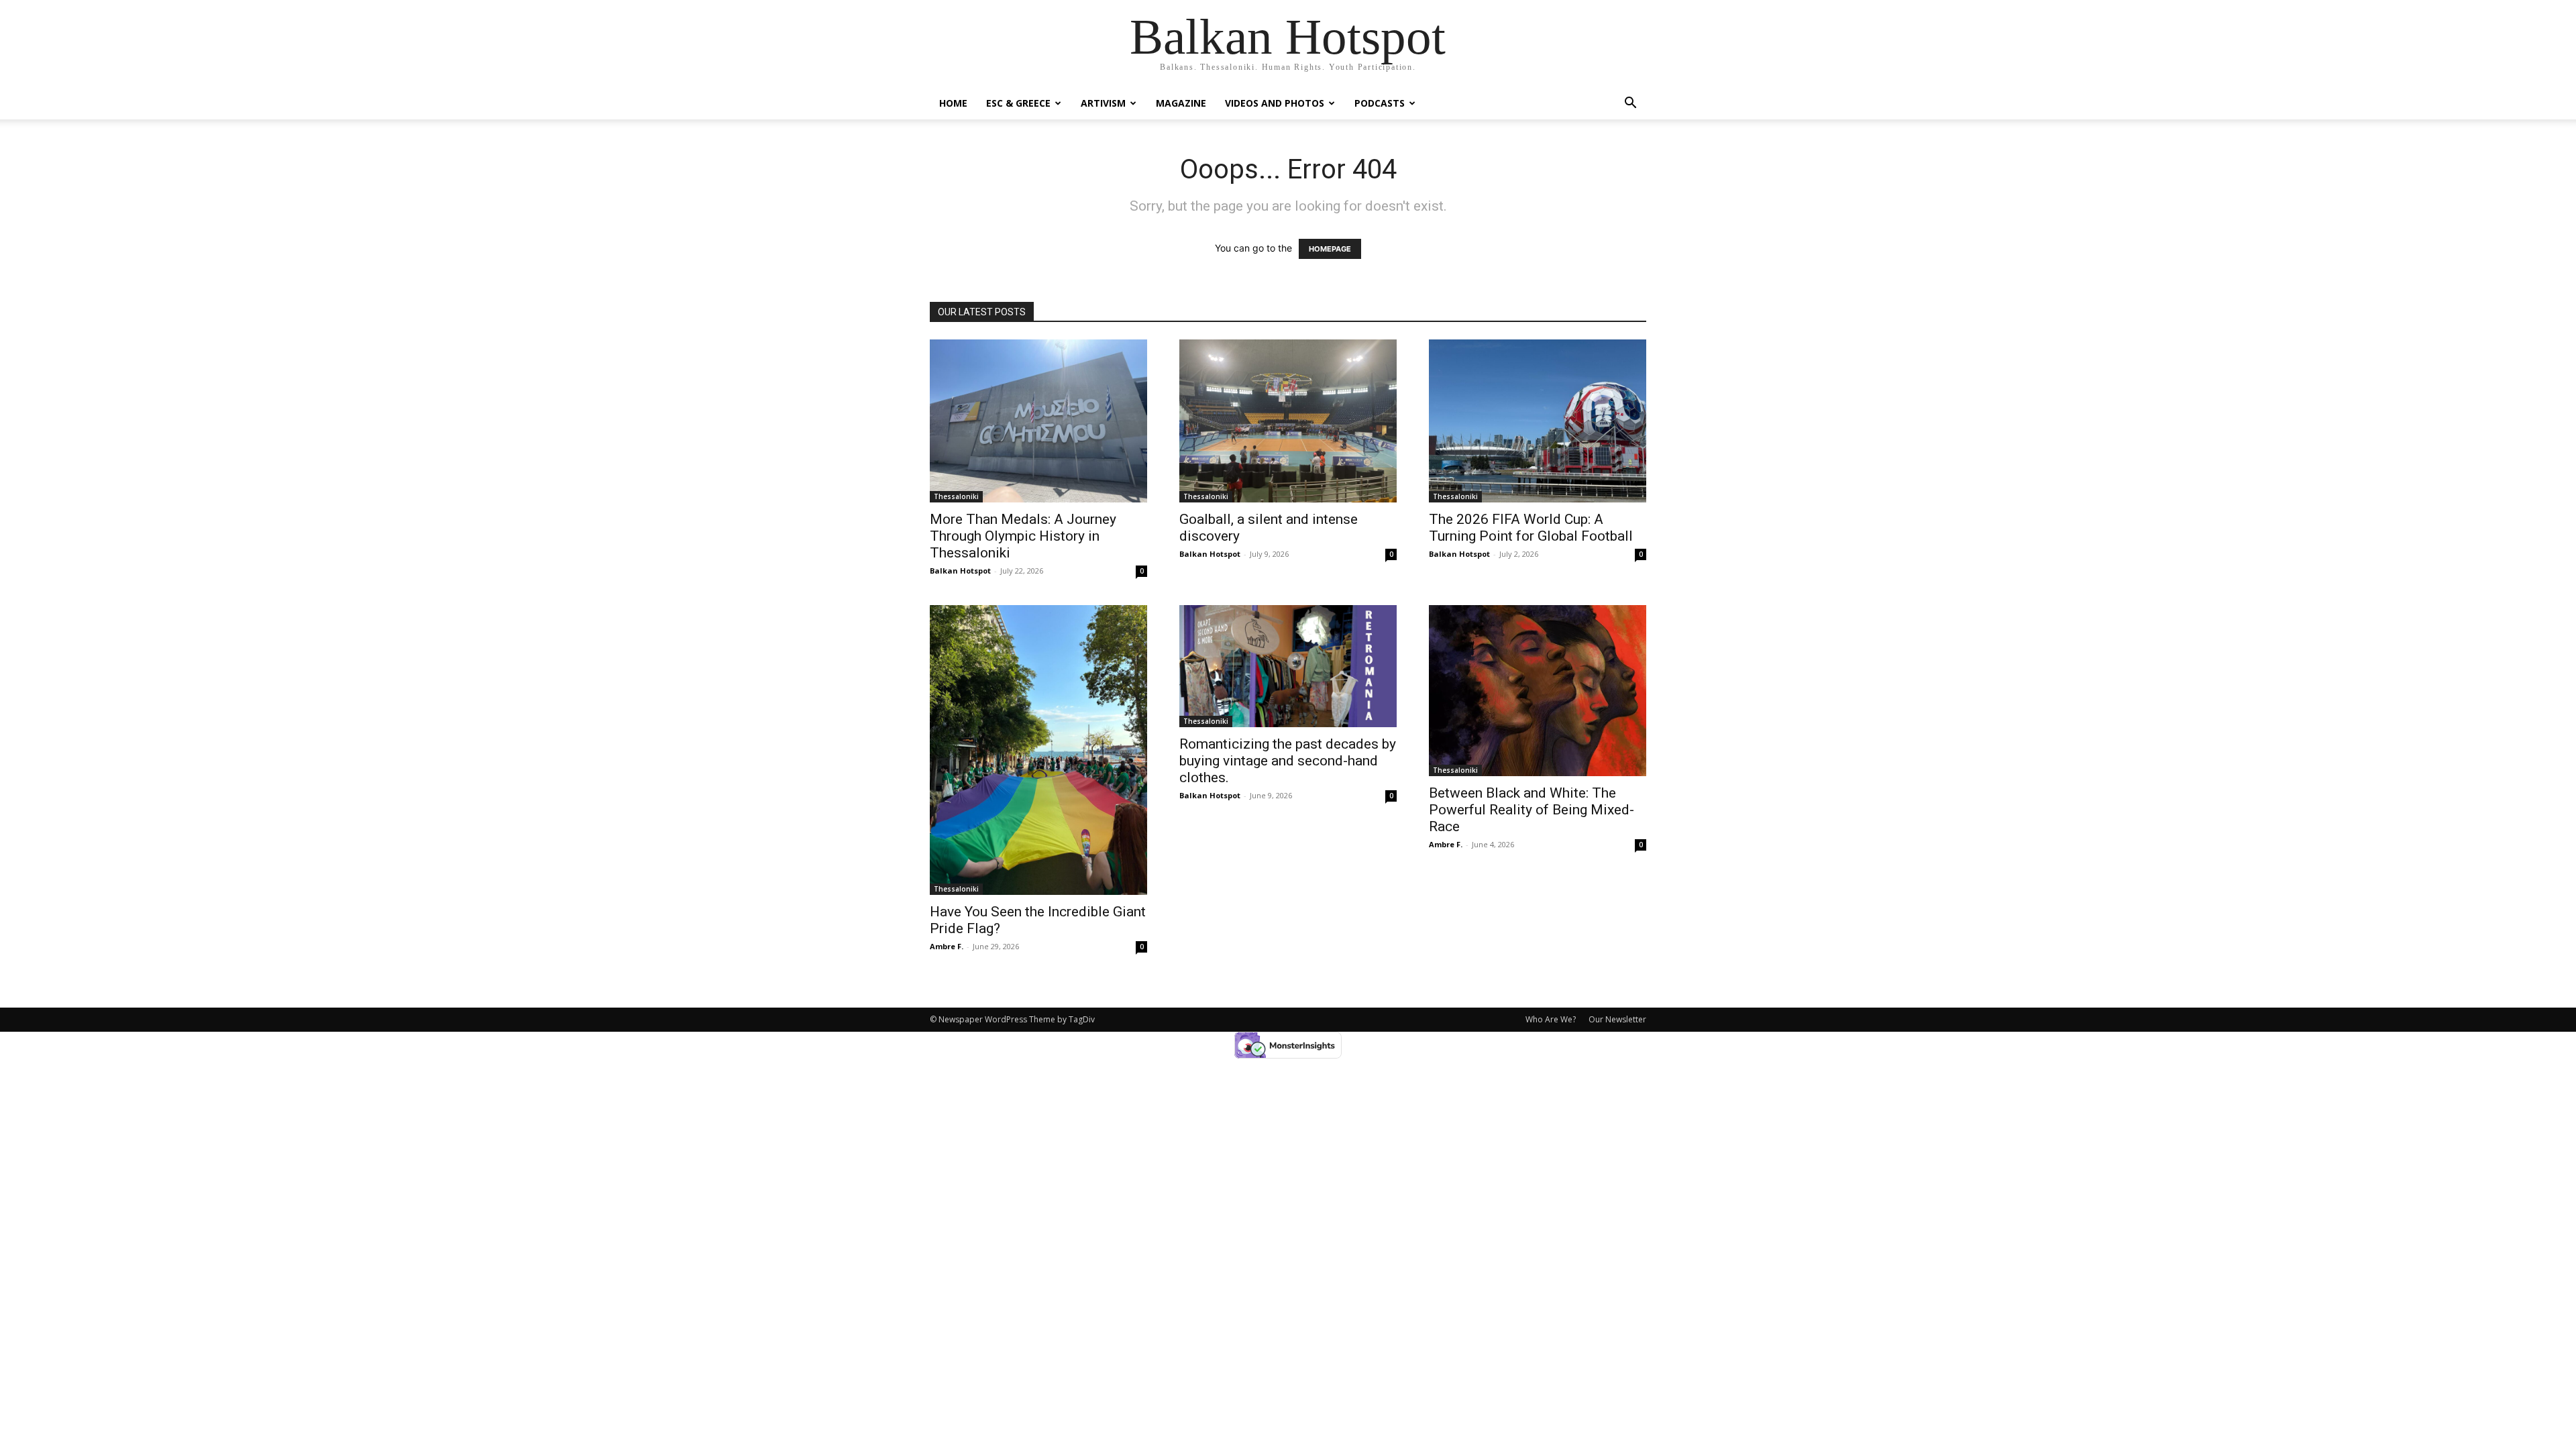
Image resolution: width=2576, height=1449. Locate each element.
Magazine (1181, 103)
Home (953, 103)
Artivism (1103, 103)
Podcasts (1380, 103)
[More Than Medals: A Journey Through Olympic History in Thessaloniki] (1038, 421)
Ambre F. (947, 946)
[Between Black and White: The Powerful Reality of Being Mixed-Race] (1538, 691)
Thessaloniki (956, 496)
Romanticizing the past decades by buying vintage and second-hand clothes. (1288, 761)
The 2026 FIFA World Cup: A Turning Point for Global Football (1531, 528)
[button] (1630, 104)
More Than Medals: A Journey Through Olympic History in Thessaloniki (1023, 536)
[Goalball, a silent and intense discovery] (1288, 421)
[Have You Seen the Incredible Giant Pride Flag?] (1038, 750)
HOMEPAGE (1330, 249)
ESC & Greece (1018, 103)
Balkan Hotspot (960, 571)
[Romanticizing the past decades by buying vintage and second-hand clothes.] (1288, 666)
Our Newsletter (1617, 1019)
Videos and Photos (1275, 103)
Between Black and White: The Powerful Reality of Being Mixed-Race (1532, 810)
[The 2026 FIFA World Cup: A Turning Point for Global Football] (1538, 421)
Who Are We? (1551, 1019)
